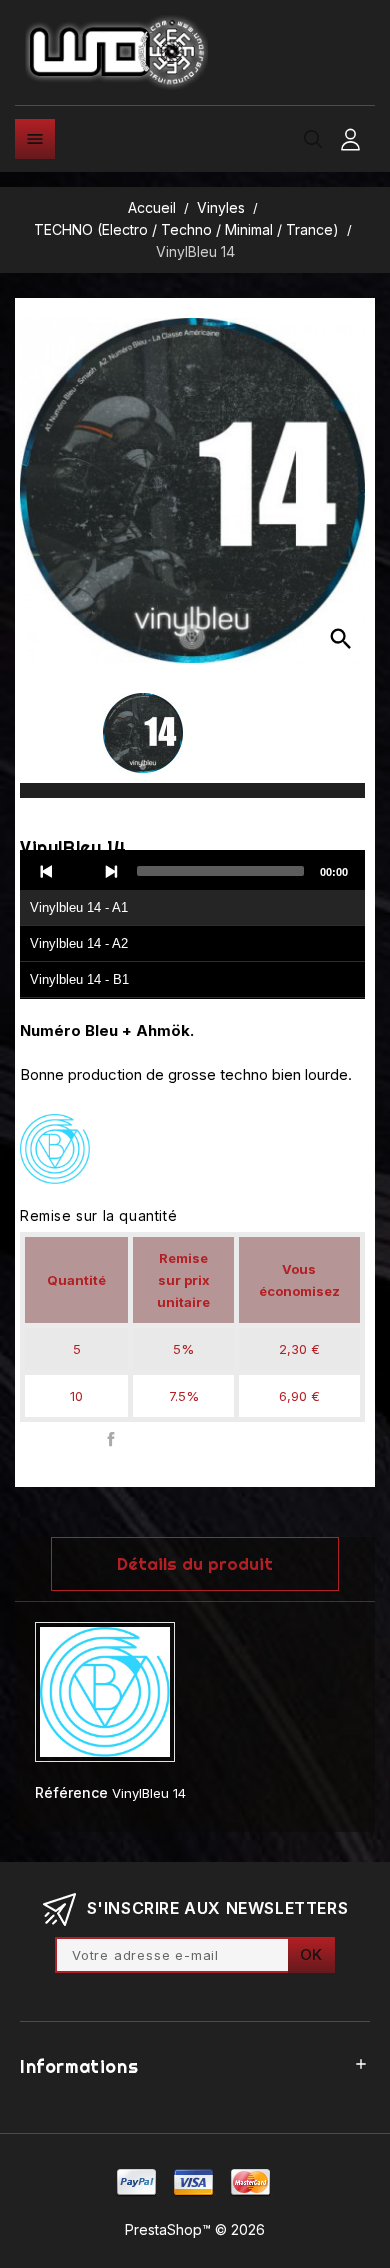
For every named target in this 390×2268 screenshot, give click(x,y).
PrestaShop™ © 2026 (195, 2229)
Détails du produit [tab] (195, 1563)
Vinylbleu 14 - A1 (79, 907)
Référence (71, 1792)
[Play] (79, 871)
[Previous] (47, 871)
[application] (192, 925)
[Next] (111, 871)
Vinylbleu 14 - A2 (79, 943)
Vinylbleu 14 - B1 (79, 979)
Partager (111, 1439)
